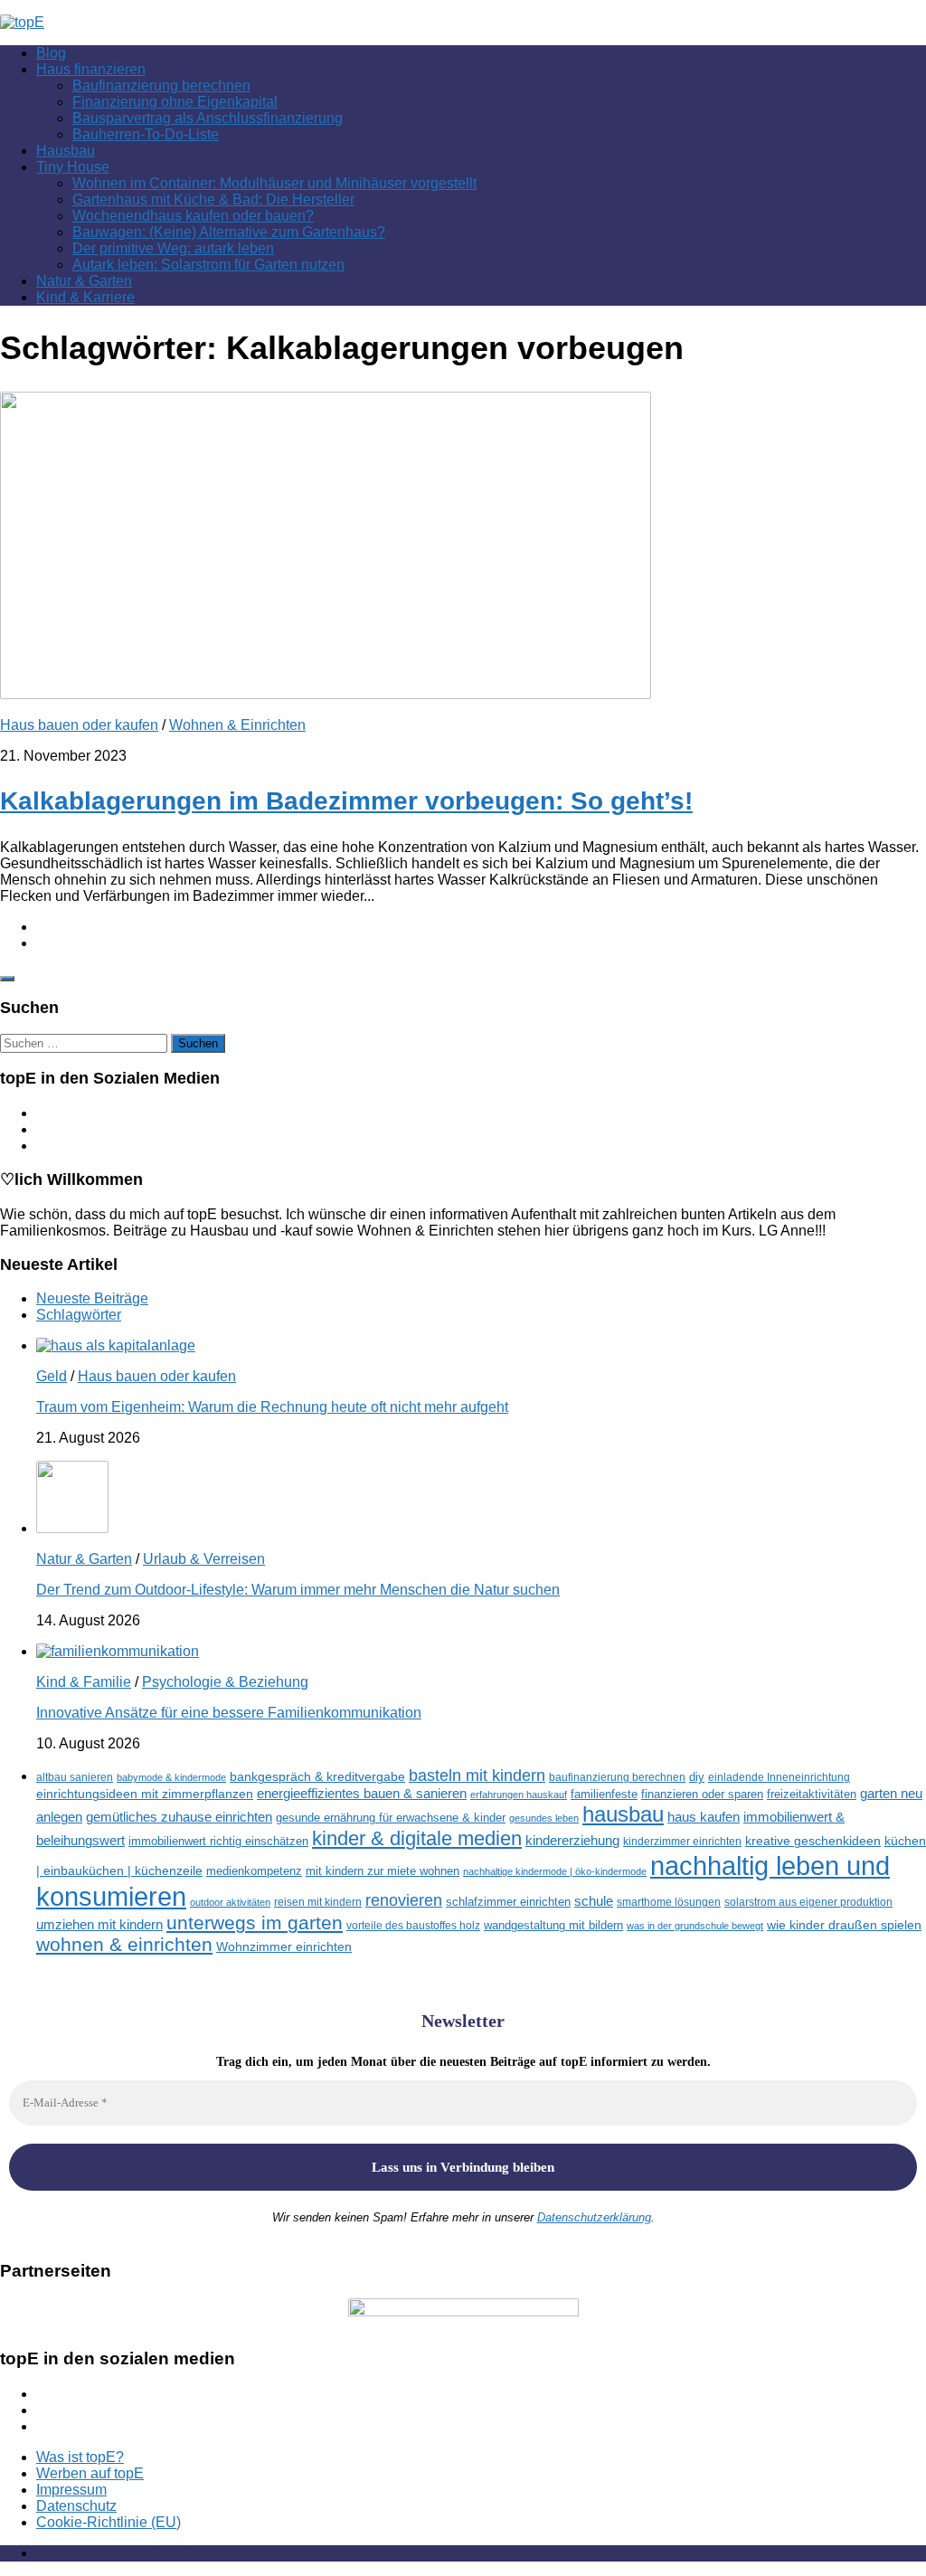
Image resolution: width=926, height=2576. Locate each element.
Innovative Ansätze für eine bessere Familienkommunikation (229, 1713)
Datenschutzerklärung (594, 2217)
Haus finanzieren (91, 69)
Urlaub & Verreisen (204, 1559)
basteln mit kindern (477, 1776)
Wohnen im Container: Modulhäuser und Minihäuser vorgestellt (274, 183)
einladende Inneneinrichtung (779, 1777)
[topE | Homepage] (22, 22)
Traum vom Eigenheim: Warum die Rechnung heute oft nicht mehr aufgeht (272, 1407)
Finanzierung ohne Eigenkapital (175, 102)
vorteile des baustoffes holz (413, 1925)
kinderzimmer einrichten (682, 1841)
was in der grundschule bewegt (695, 1926)
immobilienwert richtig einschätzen (218, 1841)
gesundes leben (544, 1818)
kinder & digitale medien (417, 1838)
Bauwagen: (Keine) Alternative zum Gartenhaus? (229, 232)
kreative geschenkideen (813, 1841)
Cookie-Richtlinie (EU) (109, 2522)
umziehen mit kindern (99, 1924)
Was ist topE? (80, 2457)
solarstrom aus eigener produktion (808, 1902)
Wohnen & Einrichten (237, 725)
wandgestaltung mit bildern (553, 1925)
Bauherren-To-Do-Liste (146, 134)
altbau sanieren (75, 1777)
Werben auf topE (90, 2473)
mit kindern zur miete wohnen (383, 1871)
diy (697, 1777)
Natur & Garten (84, 281)
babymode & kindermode (171, 1777)
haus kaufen (704, 1817)
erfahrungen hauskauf (519, 1795)
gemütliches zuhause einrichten (179, 1817)
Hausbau (66, 151)
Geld (52, 1376)
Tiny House (73, 167)
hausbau (623, 1814)
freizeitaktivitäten (812, 1794)
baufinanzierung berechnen (617, 1777)
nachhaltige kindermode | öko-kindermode (555, 1871)
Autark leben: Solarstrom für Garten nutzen (208, 265)
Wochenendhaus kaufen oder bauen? (193, 216)
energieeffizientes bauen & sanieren (362, 1793)
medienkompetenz (254, 1871)
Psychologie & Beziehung (225, 1682)
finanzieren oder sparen (702, 1794)
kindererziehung (572, 1841)
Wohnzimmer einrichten (284, 1947)
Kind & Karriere (85, 297)
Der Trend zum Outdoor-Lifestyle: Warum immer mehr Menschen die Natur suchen (298, 1590)
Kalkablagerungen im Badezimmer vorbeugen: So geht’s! (346, 801)
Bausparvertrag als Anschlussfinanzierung (208, 118)
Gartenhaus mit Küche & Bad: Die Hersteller (213, 199)
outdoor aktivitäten (230, 1902)
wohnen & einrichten (124, 1945)
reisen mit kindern (318, 1902)
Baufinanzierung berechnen (161, 85)
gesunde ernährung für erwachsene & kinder (391, 1818)
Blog (51, 53)
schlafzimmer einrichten (508, 1902)
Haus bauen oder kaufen (79, 725)
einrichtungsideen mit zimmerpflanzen (145, 1794)
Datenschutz (76, 2506)
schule (594, 1901)
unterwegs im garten (255, 1923)
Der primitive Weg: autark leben (173, 248)
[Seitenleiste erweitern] (7, 979)
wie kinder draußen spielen (844, 1925)
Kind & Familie (84, 1682)
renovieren (404, 1900)
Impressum (71, 2490)
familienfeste (604, 1794)
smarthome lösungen (669, 1902)
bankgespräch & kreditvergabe (317, 1777)
